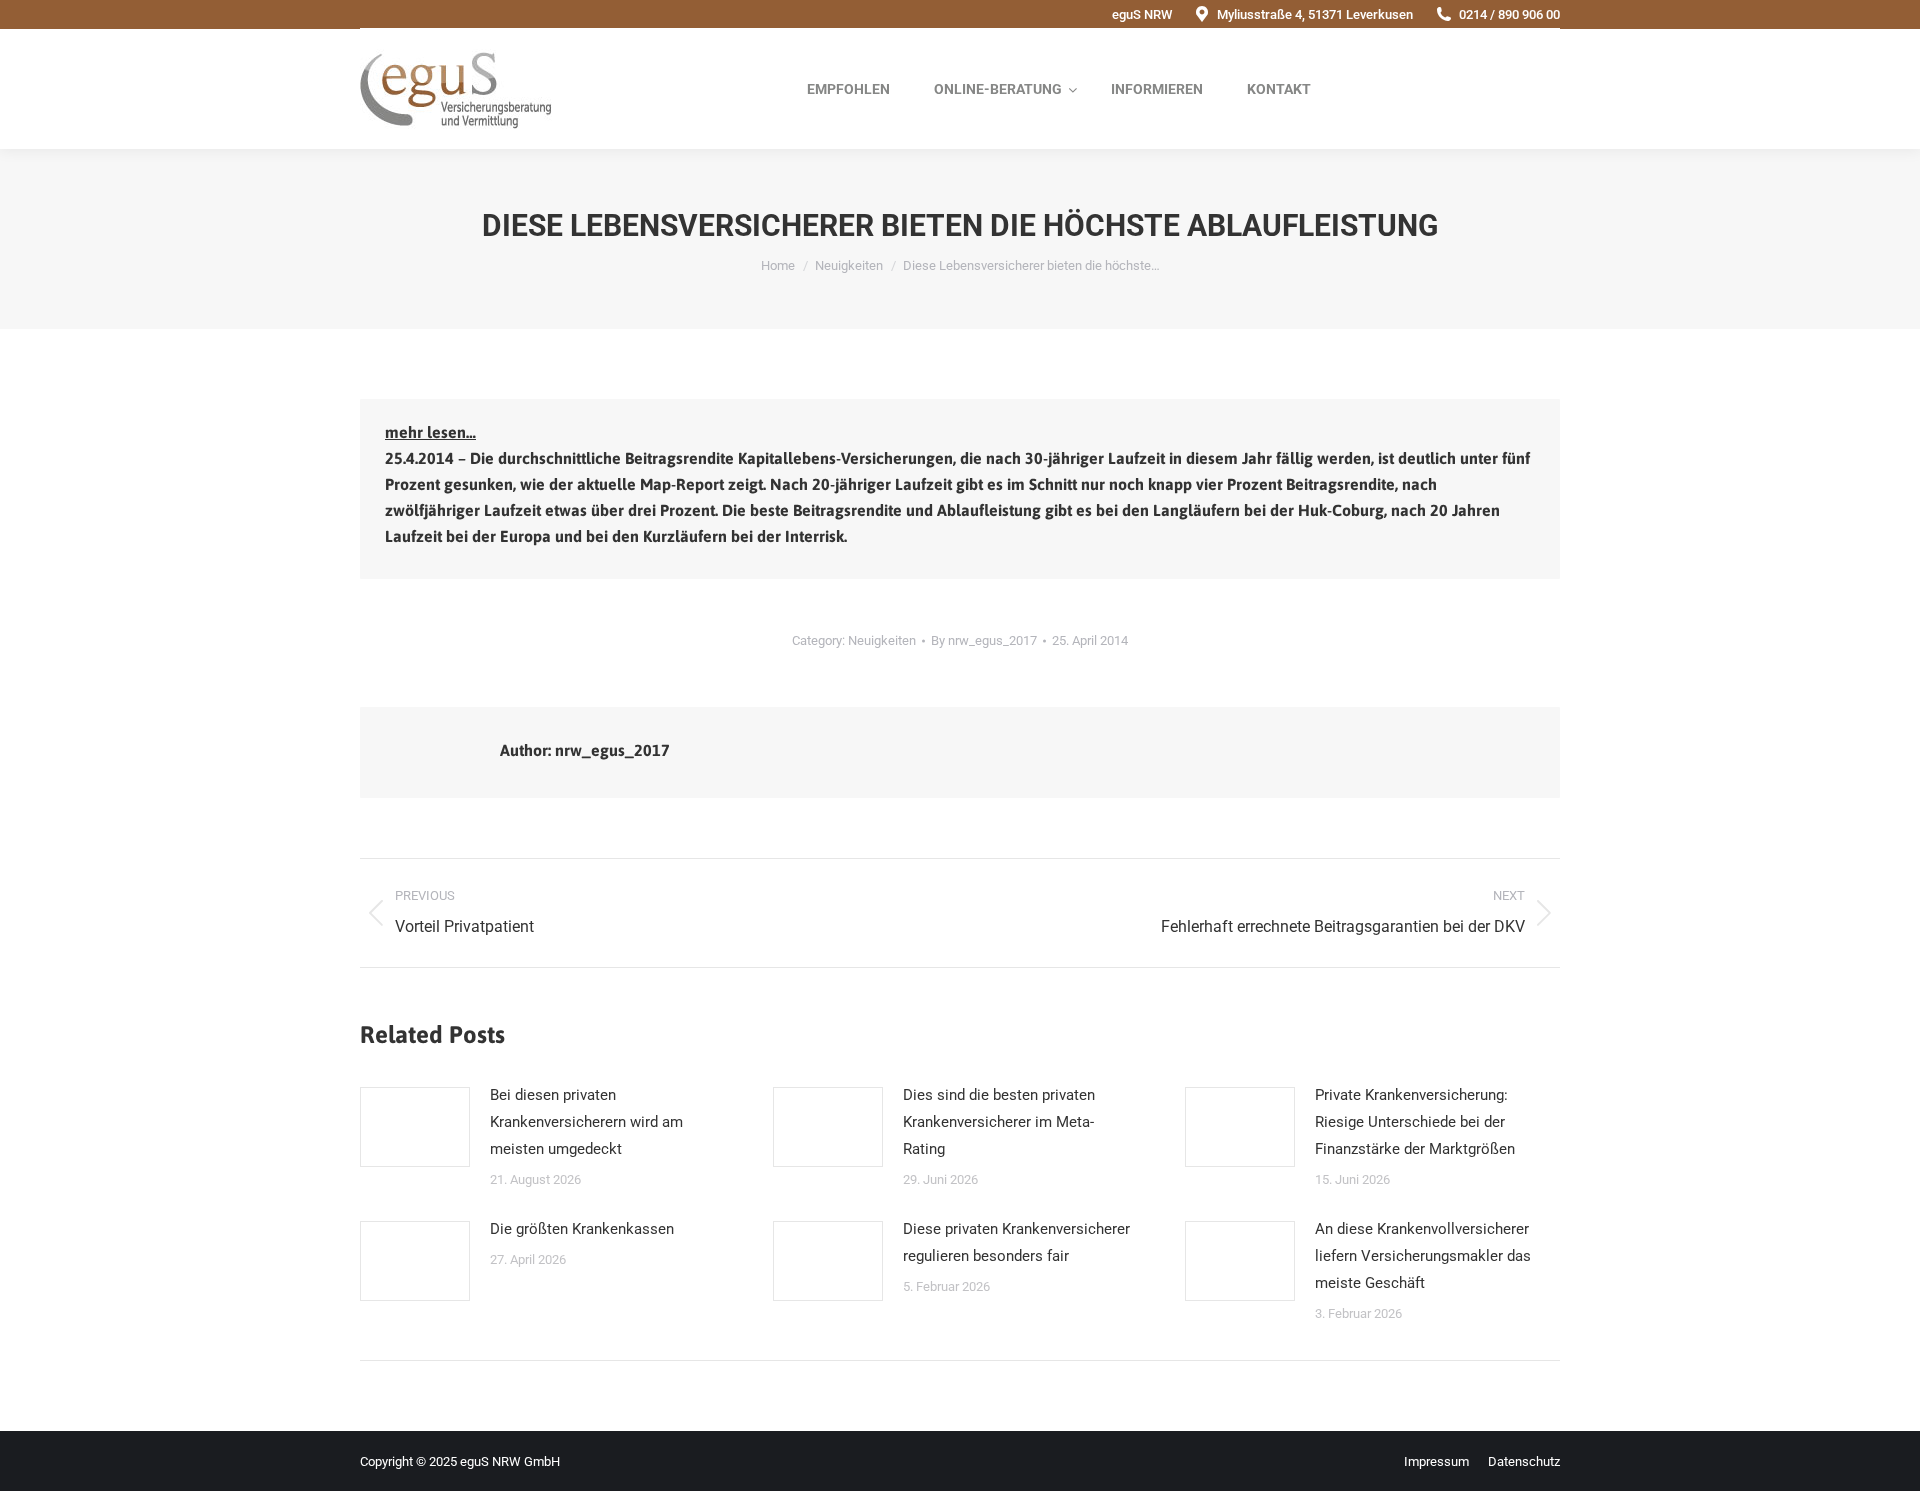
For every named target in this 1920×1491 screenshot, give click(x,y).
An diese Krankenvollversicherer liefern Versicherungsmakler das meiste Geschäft (1423, 1256)
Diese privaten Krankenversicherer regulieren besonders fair (1016, 1242)
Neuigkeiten (882, 640)
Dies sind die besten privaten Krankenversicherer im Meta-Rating (999, 1122)
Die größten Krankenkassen (582, 1229)
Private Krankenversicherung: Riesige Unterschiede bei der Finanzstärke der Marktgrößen (1415, 1122)
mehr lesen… (430, 432)
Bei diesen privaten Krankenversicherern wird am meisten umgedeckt (586, 1122)
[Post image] (415, 1127)
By (984, 640)
